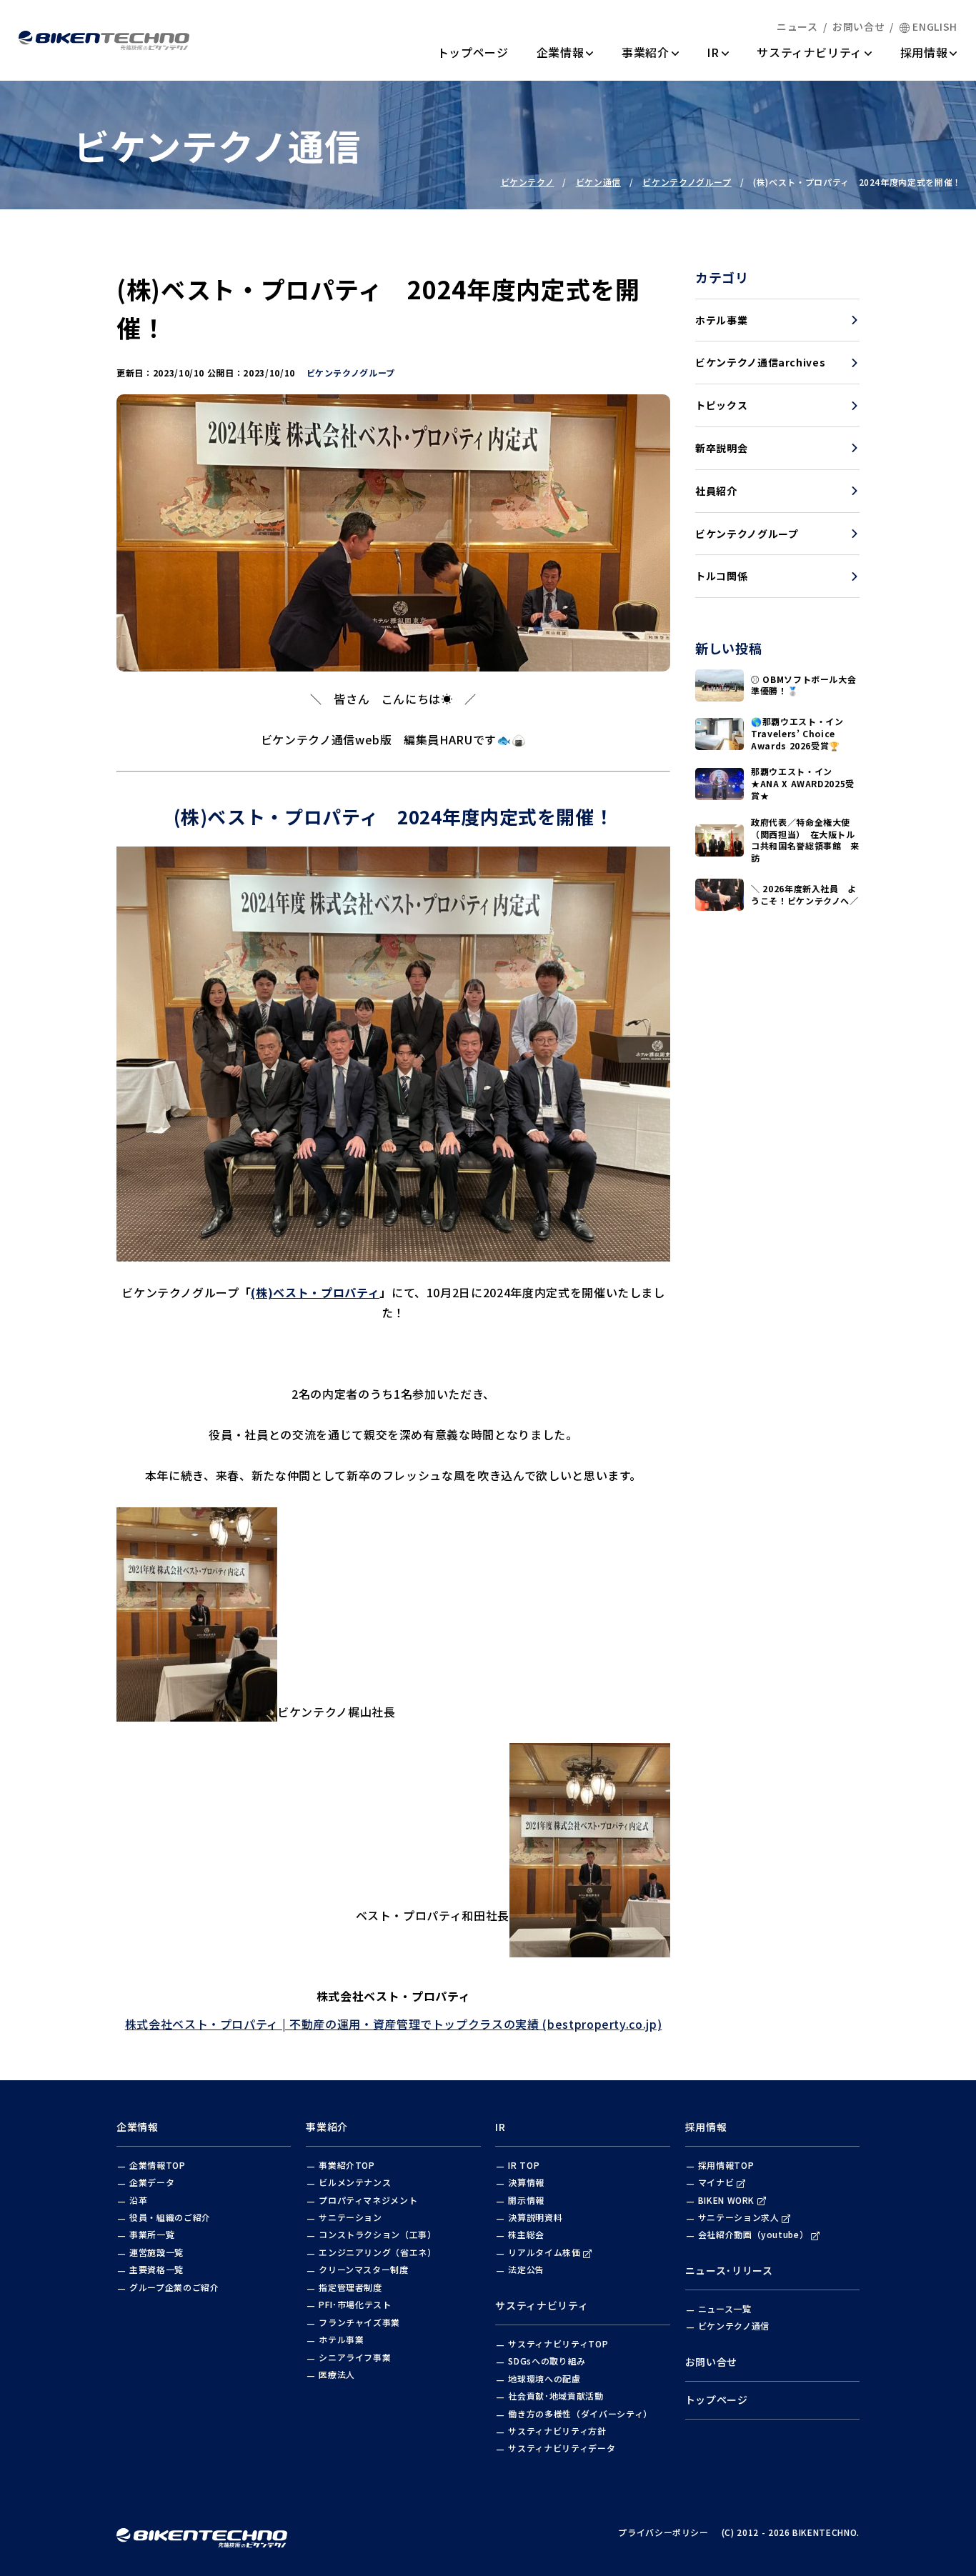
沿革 (138, 2200)
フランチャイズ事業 (359, 2322)
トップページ (473, 52)
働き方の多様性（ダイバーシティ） (580, 2413)
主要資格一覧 (156, 2269)
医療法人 (337, 2374)
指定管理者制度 (350, 2287)
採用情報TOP (726, 2165)
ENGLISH (935, 26)
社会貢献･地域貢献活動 (556, 2396)
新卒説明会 (721, 448)
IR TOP (524, 2165)
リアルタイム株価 (544, 2252)
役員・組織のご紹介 (170, 2217)
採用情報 (924, 52)
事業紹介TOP (347, 2165)
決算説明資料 (535, 2217)
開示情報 (526, 2200)
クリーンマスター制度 (364, 2269)
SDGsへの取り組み (547, 2361)
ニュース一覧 (725, 2308)
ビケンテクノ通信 (734, 2326)
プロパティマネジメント (368, 2200)
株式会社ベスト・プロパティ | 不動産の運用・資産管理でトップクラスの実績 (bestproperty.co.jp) (394, 2024)
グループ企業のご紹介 (174, 2287)
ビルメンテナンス (355, 2182)
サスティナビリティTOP (558, 2343)
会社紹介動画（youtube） (753, 2234)
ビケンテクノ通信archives (760, 362)
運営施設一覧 (156, 2252)
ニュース (797, 26)
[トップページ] (104, 40)
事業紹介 (646, 52)
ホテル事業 (721, 320)
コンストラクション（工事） (377, 2234)
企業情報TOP (158, 2165)
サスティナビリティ (810, 52)
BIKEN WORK (727, 2200)
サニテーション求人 (739, 2217)
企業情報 (561, 52)
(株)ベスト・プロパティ (315, 1292)
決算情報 (526, 2182)
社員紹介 (716, 491)
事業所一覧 (152, 2234)
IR (718, 52)
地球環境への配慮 (544, 2378)
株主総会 (526, 2234)
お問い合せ (858, 26)
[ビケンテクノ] (202, 2532)
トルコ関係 (721, 576)
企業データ (152, 2182)
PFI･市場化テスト (355, 2304)
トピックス (721, 405)
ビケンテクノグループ (747, 534)
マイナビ (716, 2182)
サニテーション (350, 2217)
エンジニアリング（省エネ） (377, 2252)
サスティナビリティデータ (562, 2448)
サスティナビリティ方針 (557, 2431)
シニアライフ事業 (355, 2357)
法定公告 (526, 2269)
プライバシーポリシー (663, 2532)
